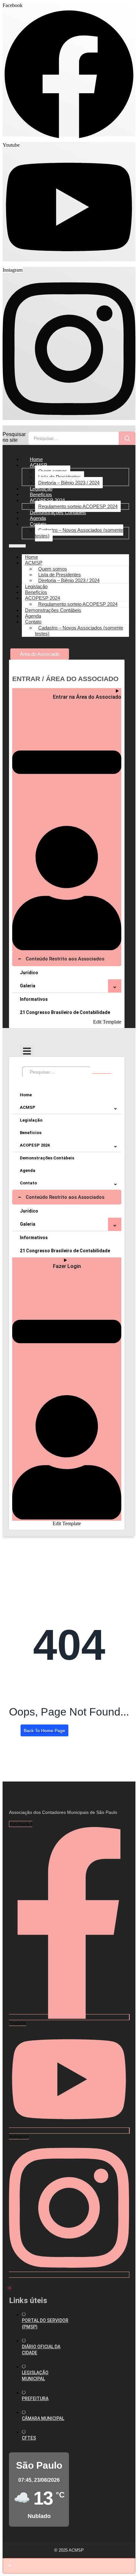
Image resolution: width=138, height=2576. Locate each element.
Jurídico (29, 973)
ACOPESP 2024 (47, 500)
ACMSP (39, 465)
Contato (38, 524)
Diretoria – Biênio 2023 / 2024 (69, 483)
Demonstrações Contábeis (58, 512)
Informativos (34, 999)
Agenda (28, 1170)
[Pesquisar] (127, 438)
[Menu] (27, 1051)
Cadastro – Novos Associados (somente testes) (79, 533)
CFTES (29, 2438)
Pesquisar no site (14, 437)
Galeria (28, 986)
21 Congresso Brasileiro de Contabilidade (65, 1012)
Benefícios (31, 1133)
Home (26, 1095)
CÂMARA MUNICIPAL (43, 2418)
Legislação (31, 1120)
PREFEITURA (35, 2399)
